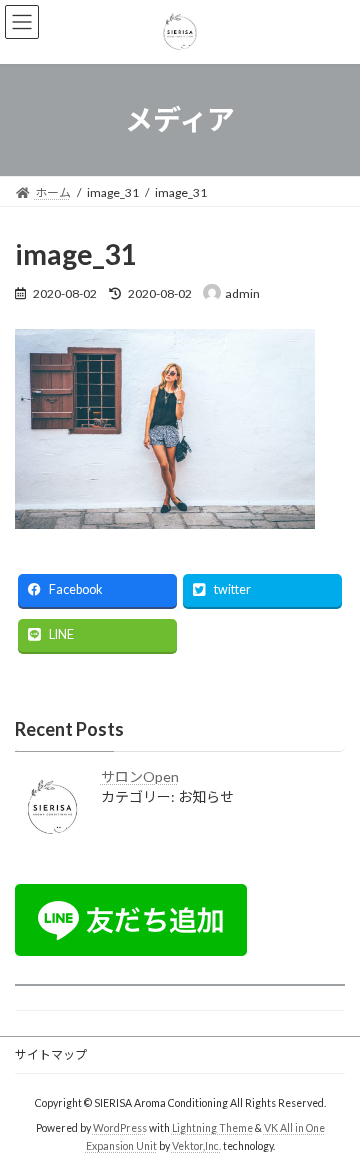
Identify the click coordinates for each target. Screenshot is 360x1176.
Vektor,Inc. (196, 1145)
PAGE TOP (331, 1120)
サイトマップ (51, 1054)
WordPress (120, 1127)
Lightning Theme (212, 1127)
